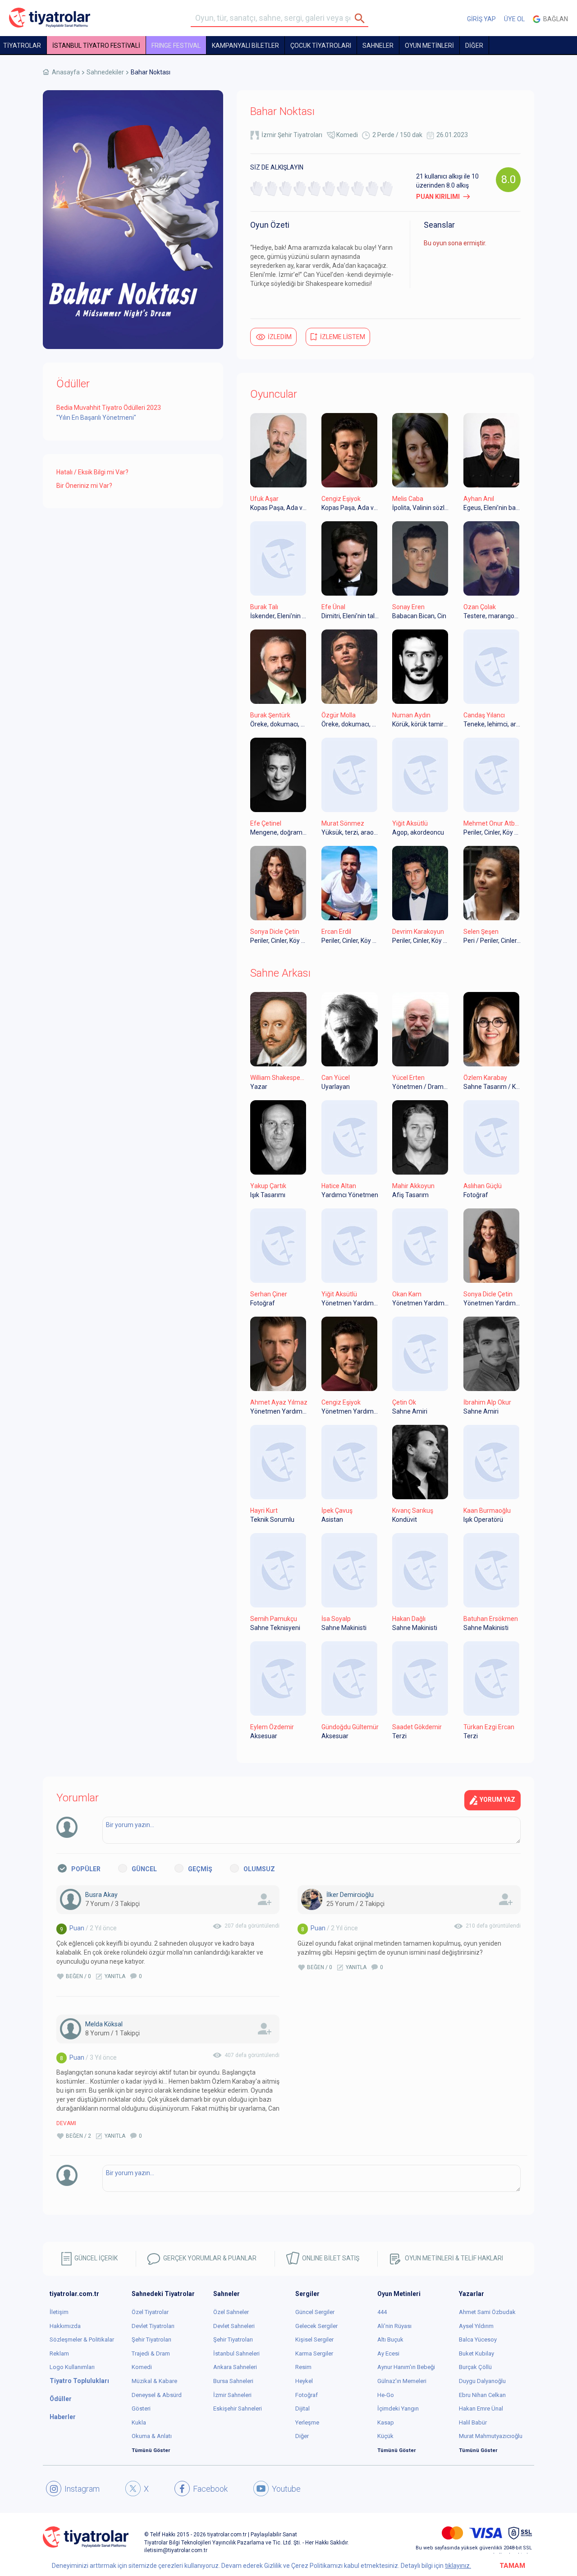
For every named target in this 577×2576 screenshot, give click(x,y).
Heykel (304, 2381)
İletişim (59, 2312)
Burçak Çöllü (475, 2367)
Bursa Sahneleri (233, 2381)
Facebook (210, 2489)
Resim (303, 2367)
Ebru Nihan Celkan (482, 2395)
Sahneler (378, 46)
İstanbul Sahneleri (236, 2353)
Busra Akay (101, 1895)
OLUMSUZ (259, 1869)
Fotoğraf (307, 2395)
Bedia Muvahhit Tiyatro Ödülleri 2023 (109, 408)
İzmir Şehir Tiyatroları (292, 135)
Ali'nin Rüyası (394, 2326)
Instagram (82, 2489)
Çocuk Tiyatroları (321, 46)
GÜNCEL (144, 1869)
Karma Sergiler (314, 2353)
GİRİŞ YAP (481, 19)
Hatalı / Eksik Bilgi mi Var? (92, 472)
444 (382, 2312)
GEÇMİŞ (200, 1869)
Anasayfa (66, 72)
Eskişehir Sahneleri (238, 2408)
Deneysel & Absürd (157, 2395)
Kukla (139, 2422)
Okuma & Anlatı (152, 2436)
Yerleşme (307, 2422)
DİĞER (474, 46)
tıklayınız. (458, 2566)
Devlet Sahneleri (234, 2326)
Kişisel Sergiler (314, 2340)
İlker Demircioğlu (350, 1895)
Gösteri (141, 2408)
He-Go (386, 2395)
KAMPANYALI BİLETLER (245, 46)
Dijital (302, 2408)
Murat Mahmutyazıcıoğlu (491, 2436)
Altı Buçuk (390, 2340)
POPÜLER (86, 1869)
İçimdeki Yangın (398, 2408)
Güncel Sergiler (315, 2312)
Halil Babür (473, 2422)
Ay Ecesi (388, 2353)
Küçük (385, 2436)
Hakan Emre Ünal (481, 2408)
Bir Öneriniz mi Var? (84, 486)
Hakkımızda (65, 2326)
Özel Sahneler (231, 2312)
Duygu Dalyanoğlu (482, 2381)
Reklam (59, 2353)
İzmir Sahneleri (232, 2395)
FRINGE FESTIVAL (176, 46)
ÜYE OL (514, 19)
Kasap (386, 2422)
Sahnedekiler (105, 72)
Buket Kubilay (476, 2353)
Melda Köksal (104, 2024)
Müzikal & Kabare (154, 2381)
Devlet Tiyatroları (153, 2326)
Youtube (286, 2489)
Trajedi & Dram (151, 2353)
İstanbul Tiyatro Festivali (96, 46)
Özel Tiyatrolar (150, 2312)
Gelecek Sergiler (316, 2326)
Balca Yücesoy (478, 2340)
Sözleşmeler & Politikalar (82, 2340)
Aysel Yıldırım (476, 2326)
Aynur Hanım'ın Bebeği (406, 2367)
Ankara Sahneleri (235, 2367)
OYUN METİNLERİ (429, 46)
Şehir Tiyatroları (151, 2340)
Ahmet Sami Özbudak (487, 2312)
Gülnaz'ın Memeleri (402, 2381)
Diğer (302, 2436)
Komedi (347, 135)
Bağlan (554, 19)
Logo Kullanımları (72, 2367)
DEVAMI (66, 2123)
